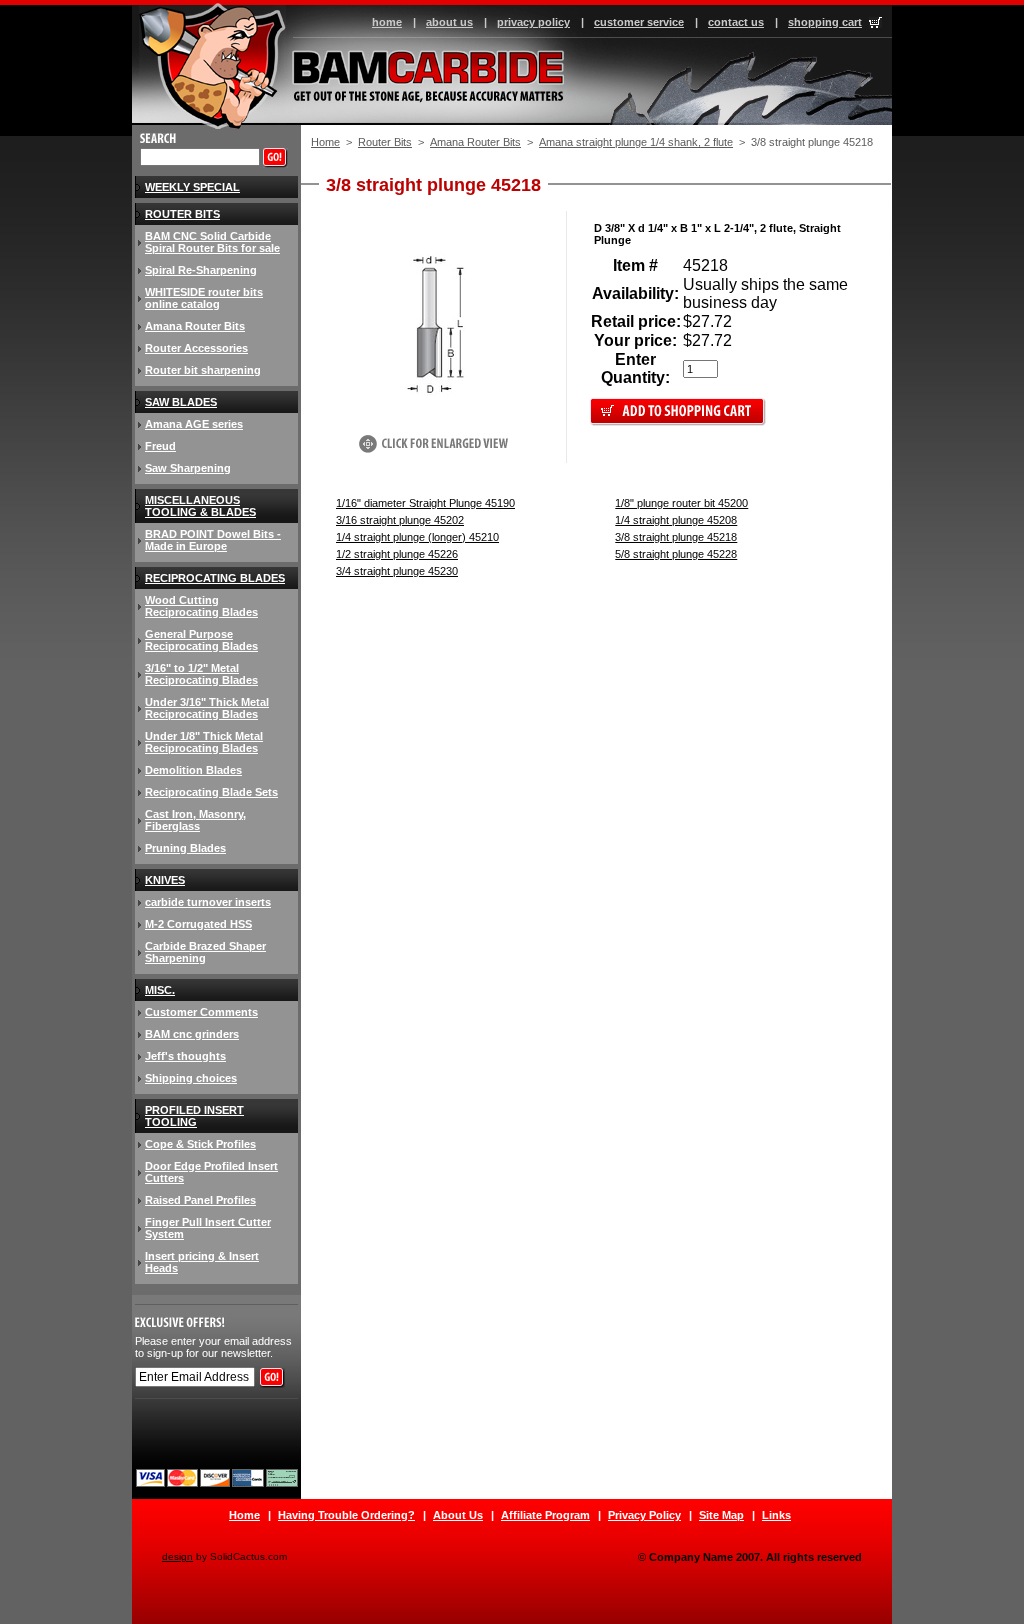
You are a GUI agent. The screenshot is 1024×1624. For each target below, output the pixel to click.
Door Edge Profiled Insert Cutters (211, 1172)
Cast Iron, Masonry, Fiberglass (195, 820)
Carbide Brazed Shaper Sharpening (205, 952)
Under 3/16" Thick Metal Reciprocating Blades (207, 708)
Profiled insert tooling (194, 1116)
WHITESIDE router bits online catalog (204, 298)
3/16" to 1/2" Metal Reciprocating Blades (201, 674)
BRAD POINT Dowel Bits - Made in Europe (213, 540)
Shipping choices (191, 1078)
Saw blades (181, 402)
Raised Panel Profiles (200, 1200)
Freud (160, 446)
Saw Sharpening (188, 468)
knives (165, 880)
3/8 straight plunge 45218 (676, 537)
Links (776, 1515)
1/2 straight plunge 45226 (397, 554)
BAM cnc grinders (192, 1034)
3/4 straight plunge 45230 (397, 571)
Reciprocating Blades (215, 578)
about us (449, 22)
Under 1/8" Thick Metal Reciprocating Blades (204, 742)
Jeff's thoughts (185, 1056)
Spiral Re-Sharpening (201, 270)
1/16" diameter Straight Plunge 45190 (425, 503)
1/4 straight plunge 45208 (676, 520)
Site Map (721, 1515)
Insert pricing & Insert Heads (202, 1262)
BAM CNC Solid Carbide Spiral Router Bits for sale (212, 242)
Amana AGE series (194, 424)
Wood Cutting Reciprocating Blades (201, 606)
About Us (458, 1515)
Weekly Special (192, 187)
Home (325, 142)
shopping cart (825, 22)
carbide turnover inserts (208, 902)
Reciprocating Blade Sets (211, 792)
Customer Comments (201, 1012)
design (177, 1556)
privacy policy (533, 22)
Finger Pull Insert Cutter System (208, 1228)
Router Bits (385, 142)
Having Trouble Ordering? (346, 1515)
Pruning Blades (185, 848)
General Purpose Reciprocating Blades (201, 640)
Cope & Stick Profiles (200, 1144)
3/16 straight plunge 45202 (400, 520)
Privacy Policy (644, 1515)
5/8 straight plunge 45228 (676, 554)
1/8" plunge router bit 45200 (681, 503)
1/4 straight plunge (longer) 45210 (417, 537)
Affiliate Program (545, 1515)
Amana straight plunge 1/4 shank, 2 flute (636, 142)
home (387, 22)
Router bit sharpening (203, 370)
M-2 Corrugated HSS (198, 924)
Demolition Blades (193, 770)
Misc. (160, 990)
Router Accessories (196, 348)
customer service (639, 22)
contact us (736, 22)
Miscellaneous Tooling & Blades (200, 506)
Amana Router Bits (475, 142)
